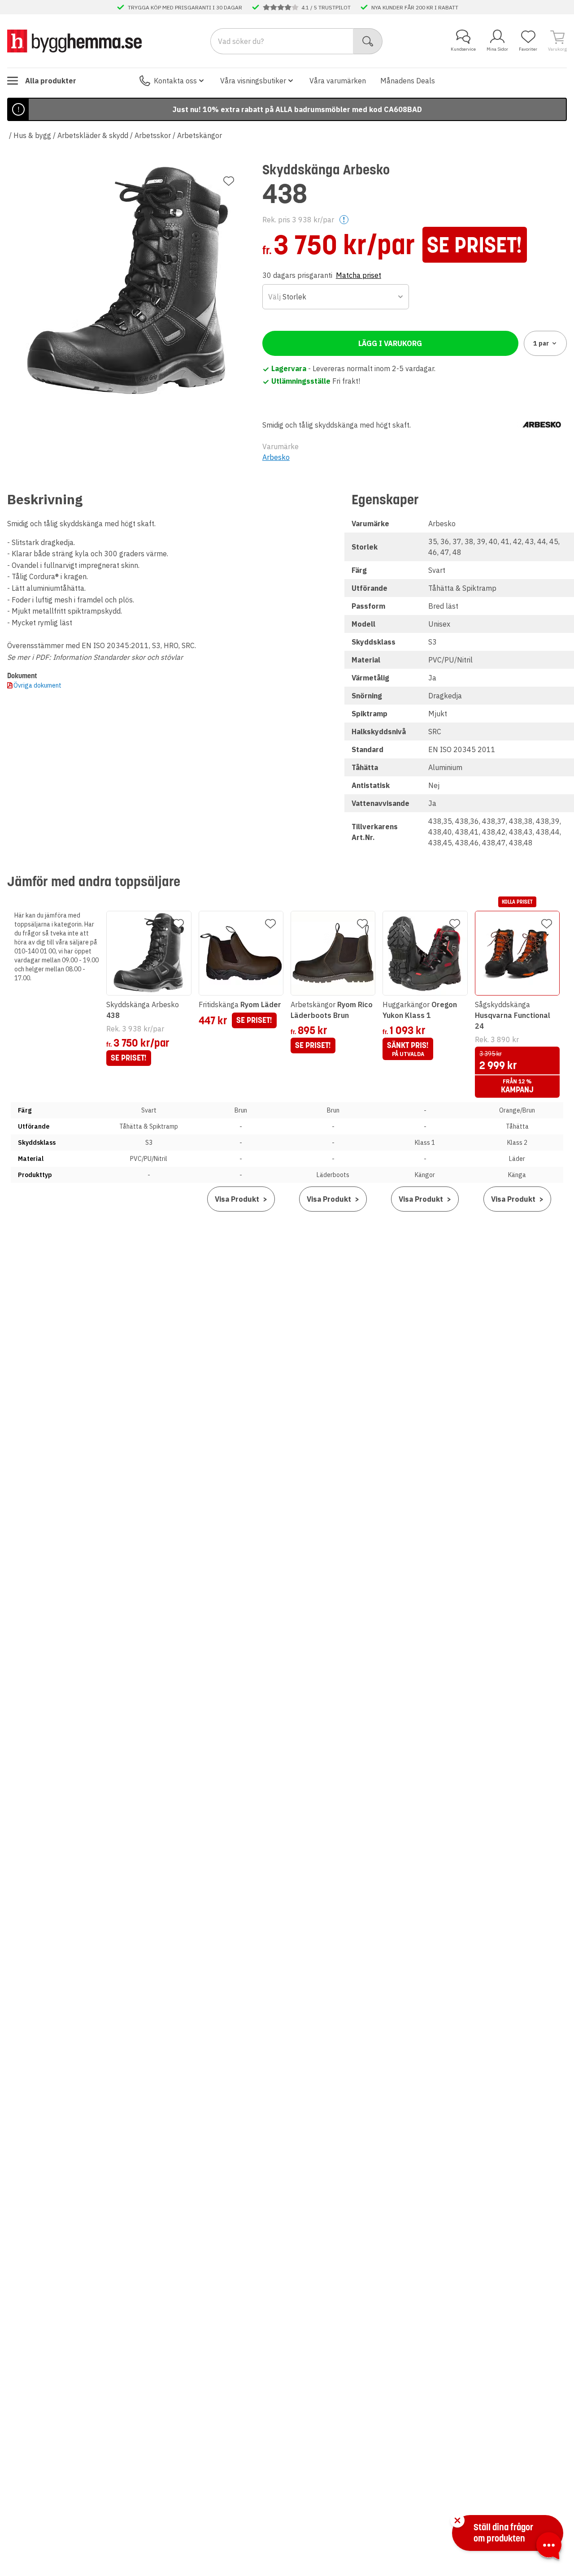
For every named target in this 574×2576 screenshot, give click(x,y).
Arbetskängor (200, 135)
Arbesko (276, 457)
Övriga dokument (37, 685)
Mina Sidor (497, 49)
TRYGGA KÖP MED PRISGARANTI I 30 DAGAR (185, 7)
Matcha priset (359, 275)
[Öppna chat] (549, 2547)
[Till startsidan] (74, 41)
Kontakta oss (175, 81)
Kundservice (463, 49)
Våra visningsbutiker (253, 81)
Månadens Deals (408, 81)
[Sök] (368, 41)
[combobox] (336, 297)
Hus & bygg (32, 135)
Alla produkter (51, 81)
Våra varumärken (338, 81)
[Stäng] (457, 2520)
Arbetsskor (153, 135)
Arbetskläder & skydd (93, 135)
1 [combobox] (541, 343)
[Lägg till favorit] (229, 181)
